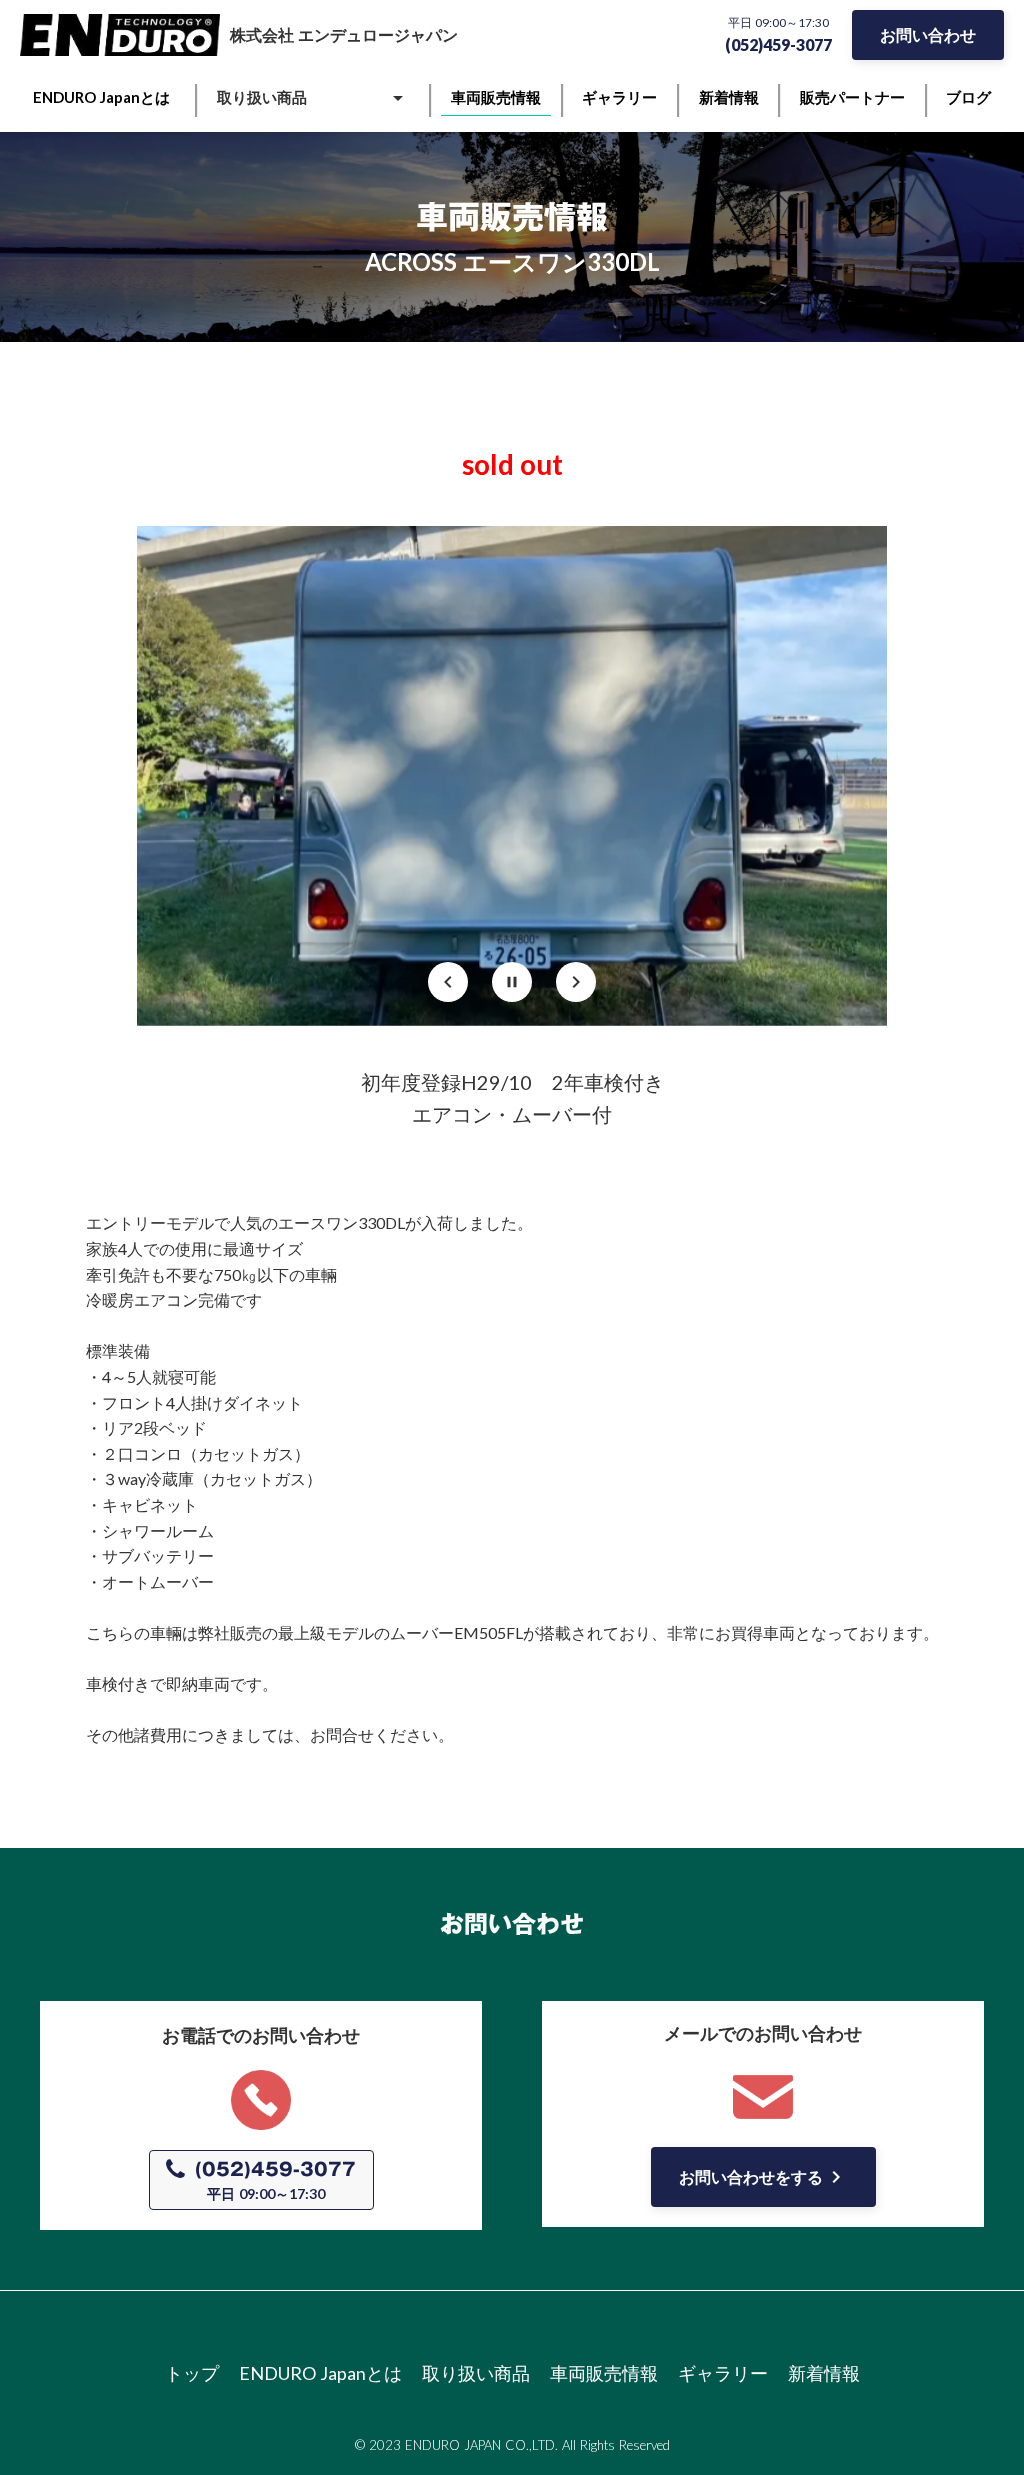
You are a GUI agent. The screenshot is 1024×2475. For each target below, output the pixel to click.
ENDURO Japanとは (320, 2373)
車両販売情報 (604, 2373)
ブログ (968, 97)
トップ (192, 2373)
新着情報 (824, 2373)
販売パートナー (852, 97)
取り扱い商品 (476, 2373)
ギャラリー (723, 2373)
